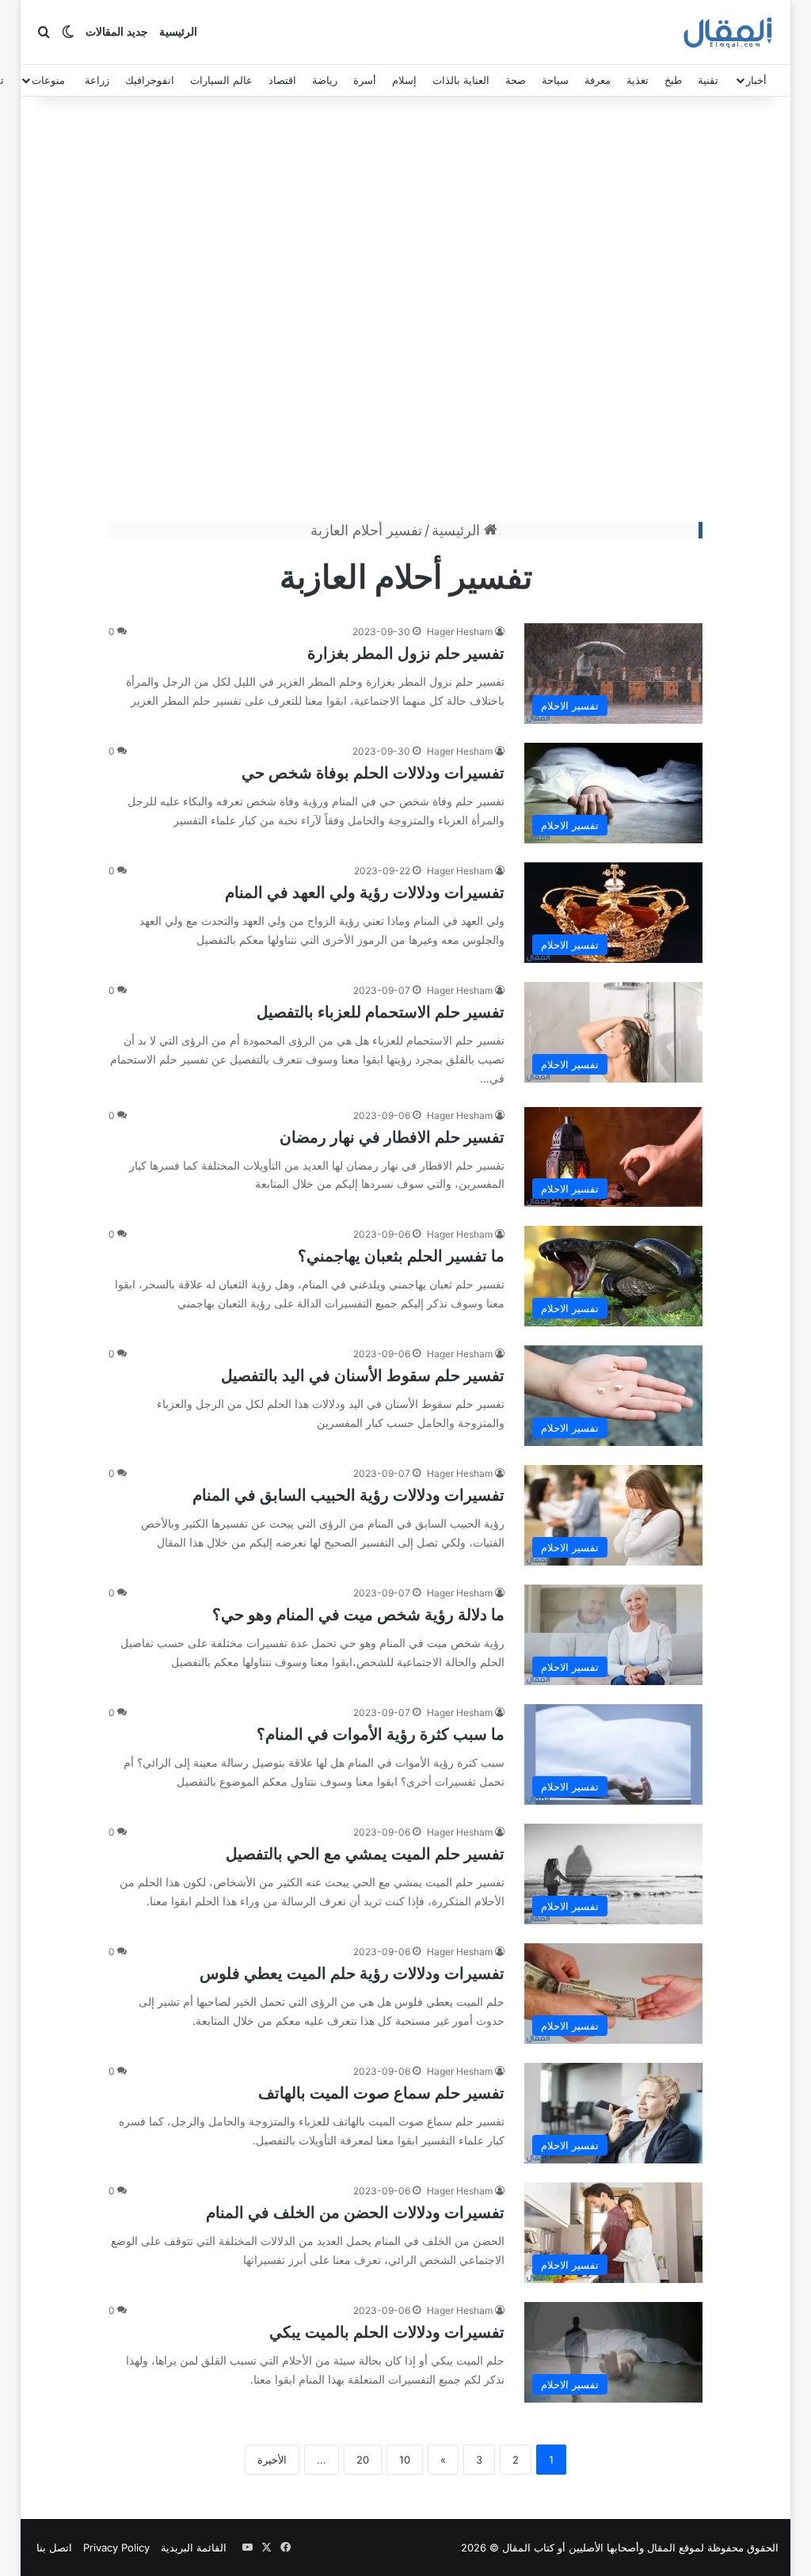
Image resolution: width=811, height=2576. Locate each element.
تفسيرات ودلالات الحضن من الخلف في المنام (355, 2213)
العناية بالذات (461, 80)
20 (363, 2460)
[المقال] (728, 32)
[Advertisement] (405, 313)
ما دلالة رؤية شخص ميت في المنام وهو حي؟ (358, 1615)
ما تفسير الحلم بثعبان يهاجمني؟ (401, 1256)
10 (405, 2460)
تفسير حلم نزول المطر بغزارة (406, 653)
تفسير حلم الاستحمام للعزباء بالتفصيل (381, 1012)
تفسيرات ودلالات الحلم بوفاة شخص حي (373, 773)
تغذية (638, 80)
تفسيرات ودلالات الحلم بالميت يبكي (387, 2332)
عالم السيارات (221, 80)
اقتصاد (282, 80)
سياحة (555, 80)
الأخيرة (272, 2460)
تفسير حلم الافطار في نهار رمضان (392, 1137)
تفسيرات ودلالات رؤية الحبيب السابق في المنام (348, 1495)
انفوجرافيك (150, 80)
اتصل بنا (54, 2547)
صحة (516, 80)
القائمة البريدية (194, 2547)
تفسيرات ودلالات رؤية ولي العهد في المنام (365, 892)
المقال (661, 2547)
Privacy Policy (116, 2547)
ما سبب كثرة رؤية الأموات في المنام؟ (381, 1734)
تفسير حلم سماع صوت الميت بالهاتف (381, 2093)
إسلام (404, 80)
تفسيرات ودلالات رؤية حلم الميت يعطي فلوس (352, 1973)
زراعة (97, 80)
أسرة (365, 80)
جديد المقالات (117, 32)
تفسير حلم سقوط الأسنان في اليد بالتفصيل (363, 1376)
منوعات (48, 80)
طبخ (673, 80)
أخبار (756, 80)
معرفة (598, 80)
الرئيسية (178, 32)
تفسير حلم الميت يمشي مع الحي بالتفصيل (365, 1854)
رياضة (325, 80)
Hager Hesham (460, 632)
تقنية (708, 80)
